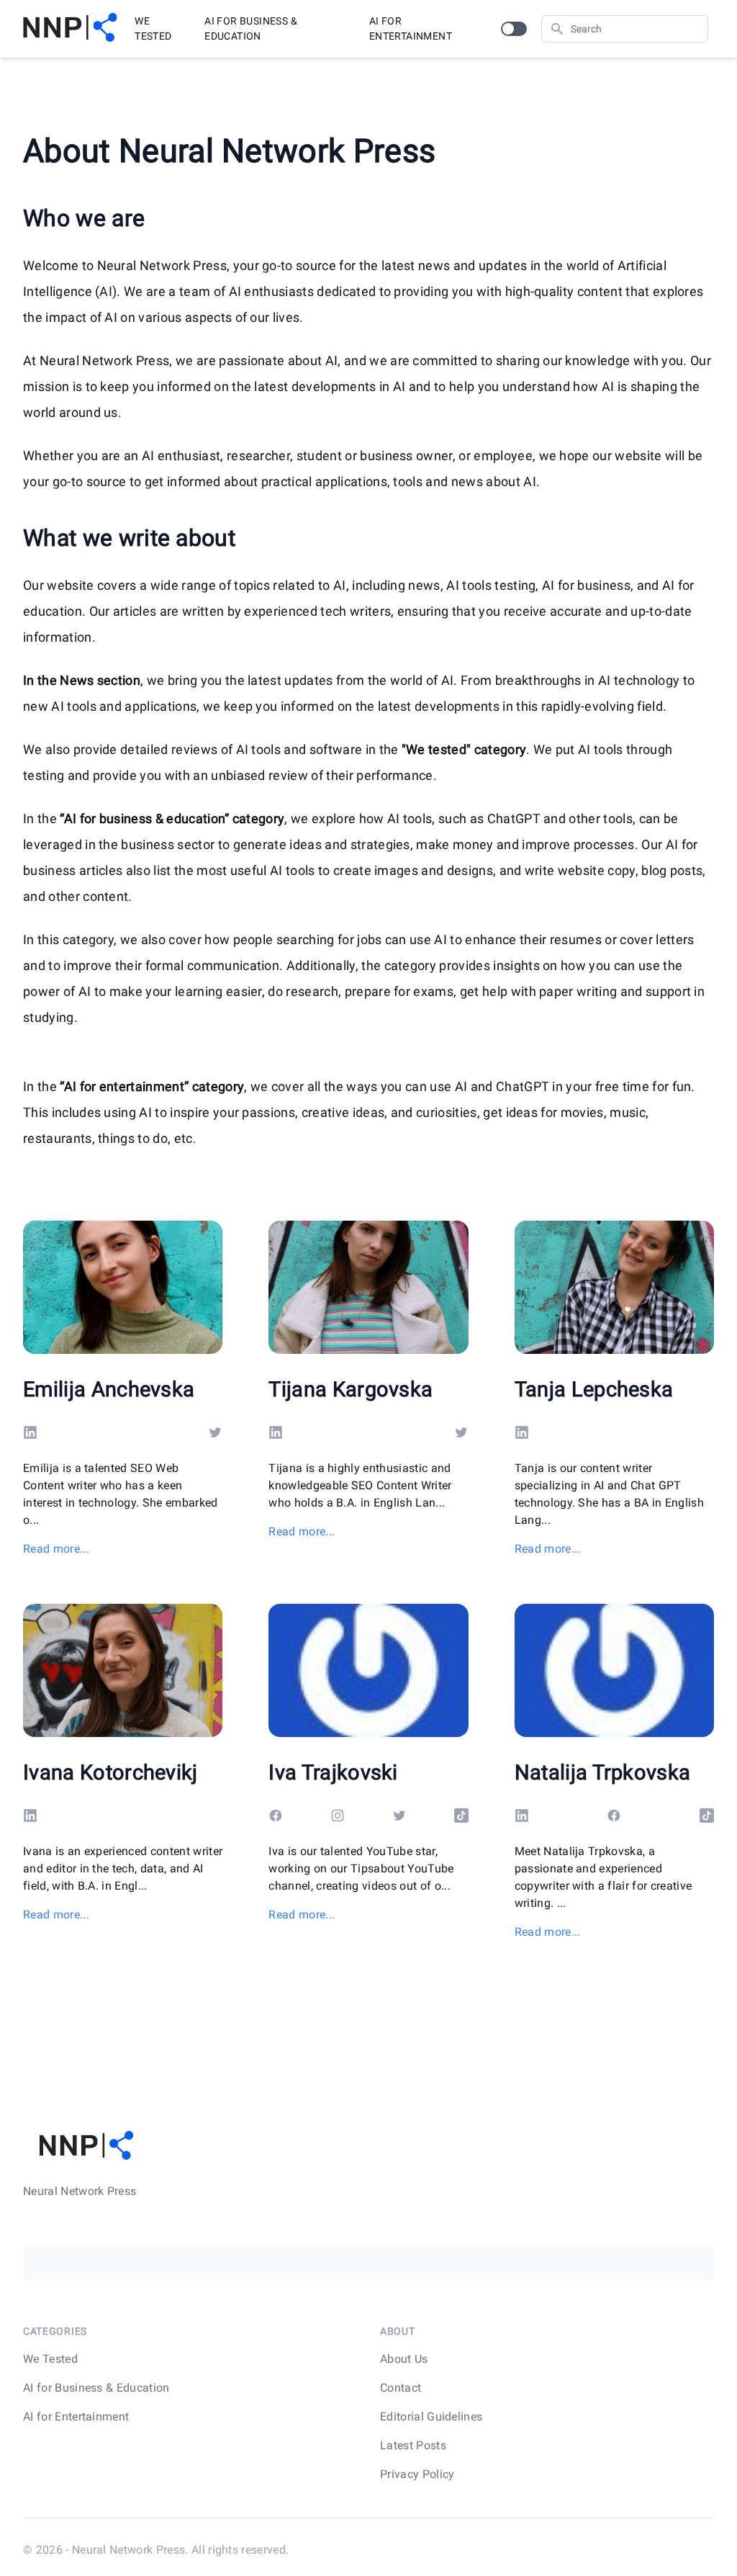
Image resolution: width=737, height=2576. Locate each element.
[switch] (514, 29)
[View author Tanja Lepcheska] (614, 1287)
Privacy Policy (417, 2474)
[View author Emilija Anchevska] (123, 1287)
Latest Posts (413, 2445)
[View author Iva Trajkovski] (368, 1670)
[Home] (70, 29)
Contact (401, 2388)
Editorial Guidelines (431, 2416)
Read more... (56, 1549)
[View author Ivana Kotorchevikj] (123, 1670)
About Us (404, 2359)
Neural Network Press (128, 2550)
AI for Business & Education (251, 28)
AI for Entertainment (411, 28)
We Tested (153, 28)
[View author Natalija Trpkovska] (614, 1670)
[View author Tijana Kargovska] (368, 1287)
